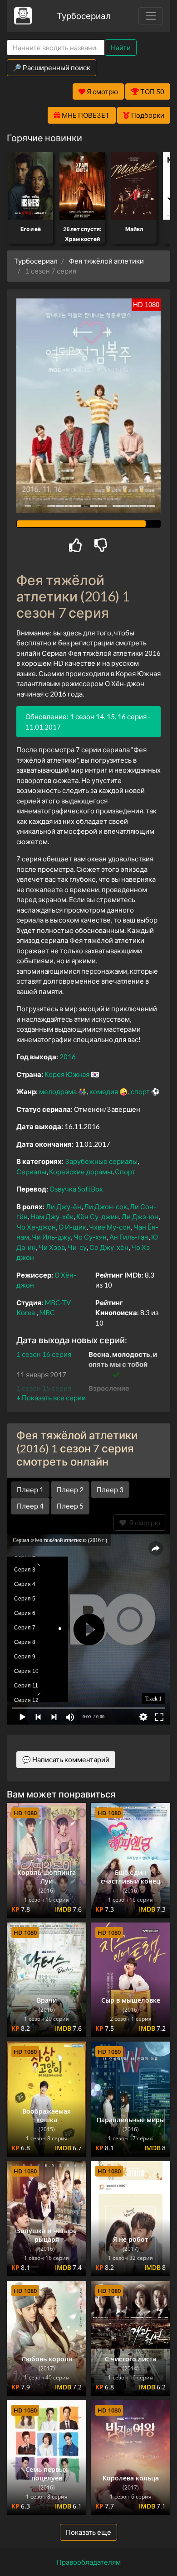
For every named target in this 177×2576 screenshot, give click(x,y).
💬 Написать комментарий (66, 1759)
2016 (68, 1057)
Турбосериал (84, 16)
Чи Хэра (52, 1247)
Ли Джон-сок (106, 1206)
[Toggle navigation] (151, 16)
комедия (104, 1091)
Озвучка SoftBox (76, 1189)
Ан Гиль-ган (129, 1237)
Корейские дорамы (81, 1172)
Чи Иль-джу (51, 1237)
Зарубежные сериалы (101, 1161)
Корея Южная (67, 1074)
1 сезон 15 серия (44, 1388)
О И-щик (72, 1227)
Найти (121, 48)
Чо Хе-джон (36, 1227)
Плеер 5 (70, 1506)
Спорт (125, 1172)
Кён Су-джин (98, 1216)
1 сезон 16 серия (44, 1354)
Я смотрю (143, 1523)
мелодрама (58, 1091)
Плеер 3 (110, 1490)
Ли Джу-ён (64, 1206)
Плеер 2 (70, 1490)
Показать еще (88, 2532)
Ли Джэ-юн (140, 1216)
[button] (51, 1398)
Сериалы (31, 1172)
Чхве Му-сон (110, 1227)
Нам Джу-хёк (52, 1216)
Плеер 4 (30, 1506)
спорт (140, 1091)
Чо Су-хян (90, 1237)
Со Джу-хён (109, 1247)
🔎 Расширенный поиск (52, 67)
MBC (47, 1312)
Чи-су (77, 1247)
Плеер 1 (30, 1490)
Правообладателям (89, 2562)
